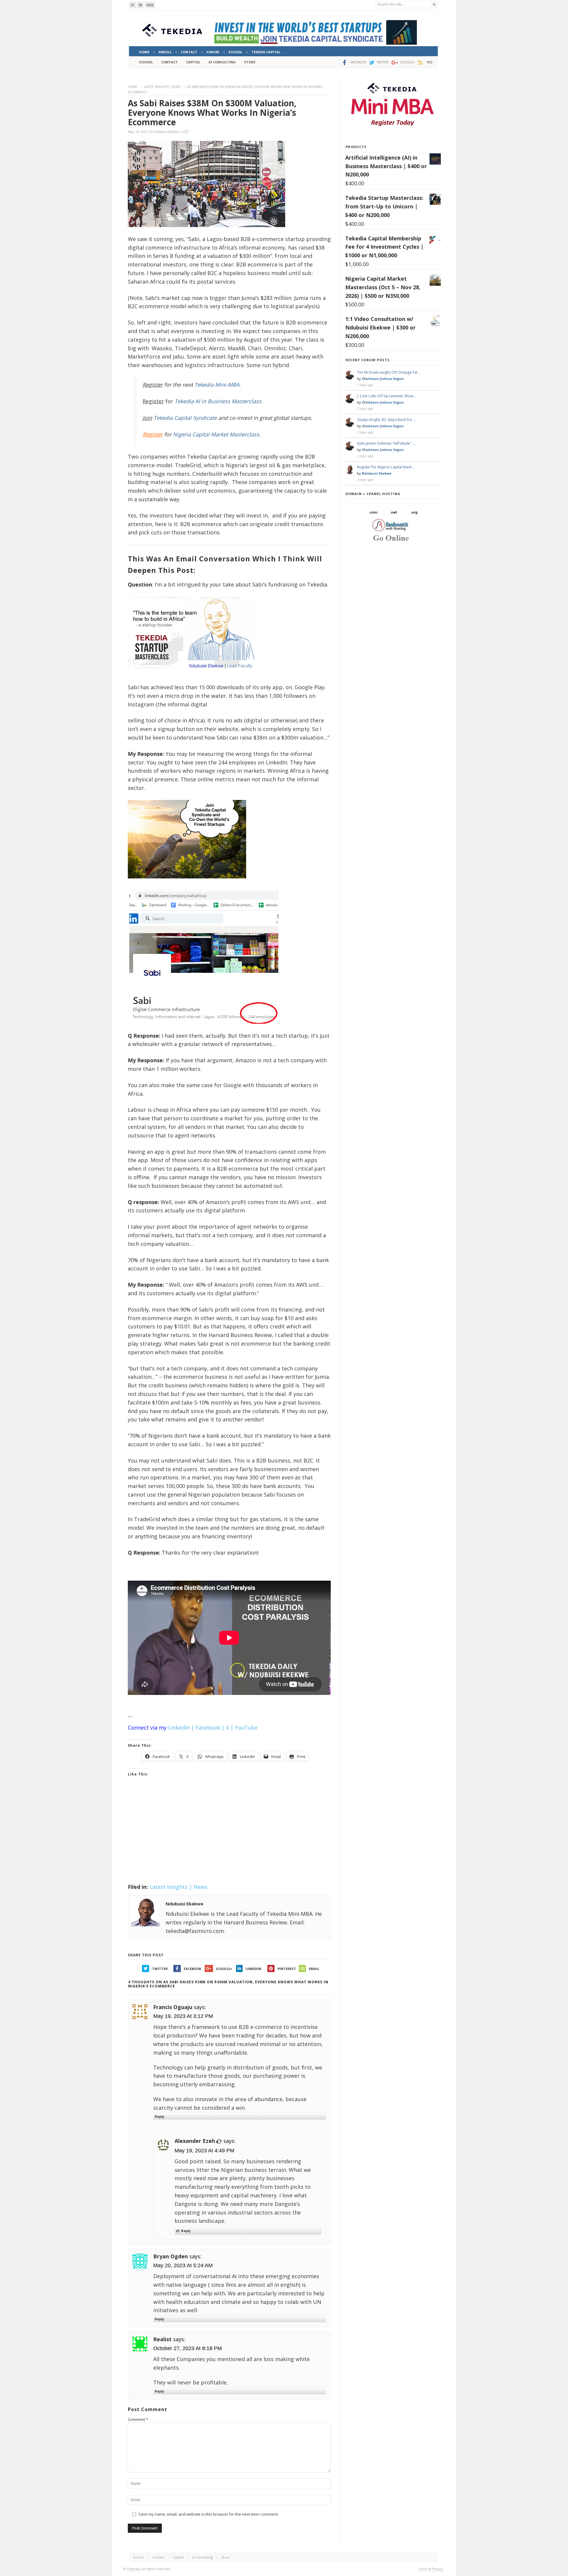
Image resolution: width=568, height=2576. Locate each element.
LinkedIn (253, 1969)
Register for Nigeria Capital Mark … (386, 467)
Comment (138, 2419)
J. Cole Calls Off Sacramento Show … (387, 396)
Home (133, 87)
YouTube (246, 1727)
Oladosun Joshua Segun (383, 379)
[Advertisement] (229, 1838)
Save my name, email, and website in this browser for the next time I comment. (209, 2514)
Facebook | (210, 1727)
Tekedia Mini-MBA (217, 385)
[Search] (434, 5)
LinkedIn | (181, 1727)
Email (314, 1969)
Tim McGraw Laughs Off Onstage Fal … (389, 372)
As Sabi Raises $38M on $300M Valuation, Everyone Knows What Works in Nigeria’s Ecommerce (212, 113)
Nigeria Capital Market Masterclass (216, 434)
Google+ (224, 1969)
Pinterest (287, 1969)
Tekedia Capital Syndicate (184, 418)
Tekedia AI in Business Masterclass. (219, 401)
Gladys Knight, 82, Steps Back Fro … (386, 420)
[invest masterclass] (194, 676)
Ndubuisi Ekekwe (167, 131)
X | (230, 1727)
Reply (159, 2116)
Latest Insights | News (162, 87)
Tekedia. (134, 2569)
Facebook (192, 1969)
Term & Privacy (431, 2569)
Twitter (160, 1969)
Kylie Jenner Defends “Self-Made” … (386, 443)
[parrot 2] (187, 883)
